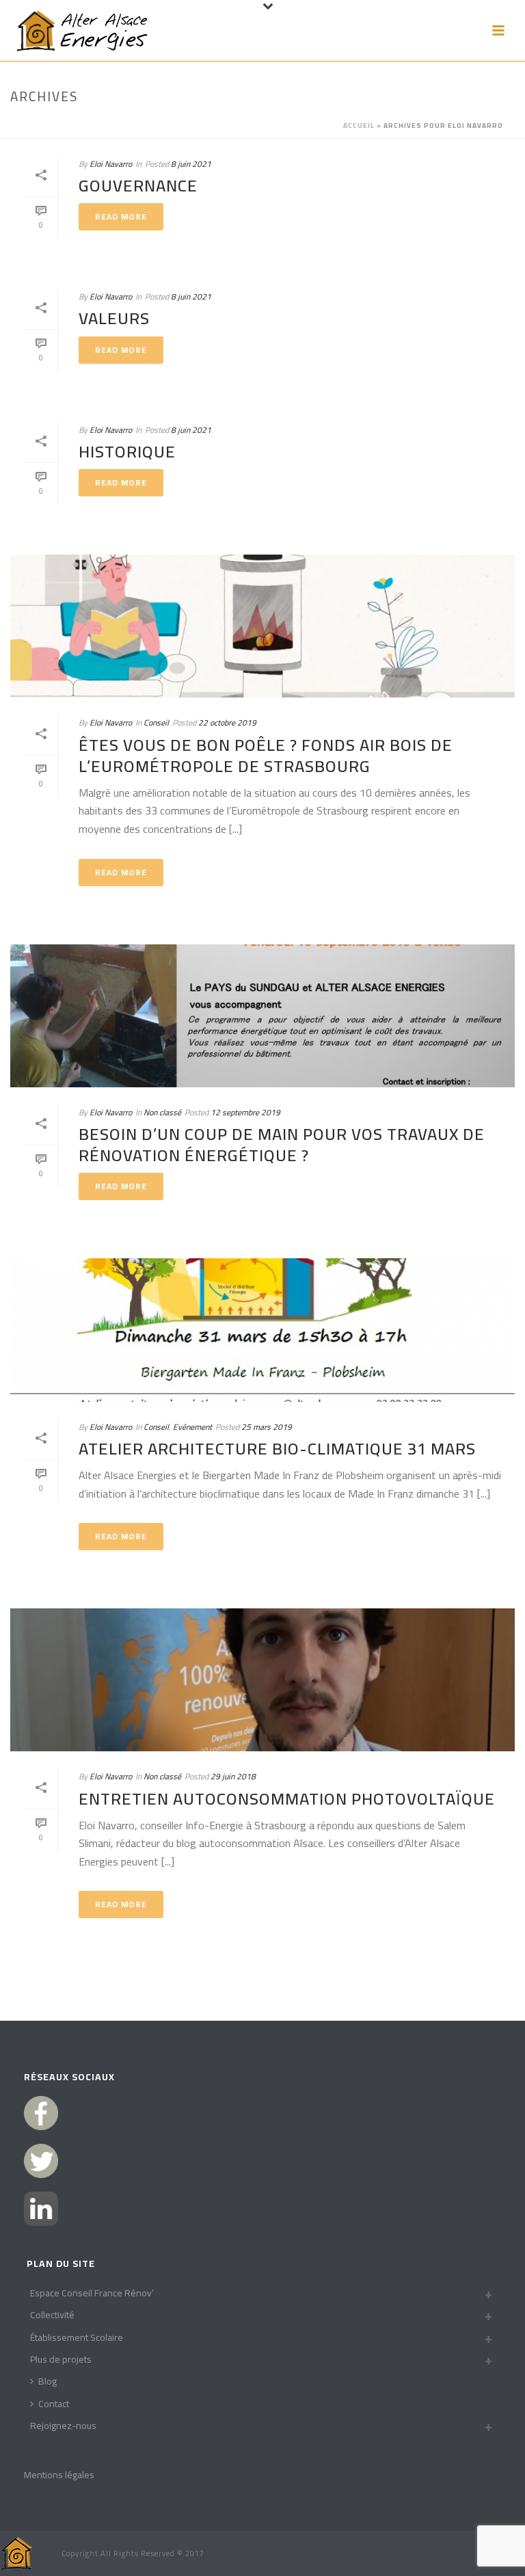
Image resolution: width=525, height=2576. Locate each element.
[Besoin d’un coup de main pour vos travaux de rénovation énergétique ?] (262, 1016)
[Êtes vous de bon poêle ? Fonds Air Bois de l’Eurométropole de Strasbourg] (262, 626)
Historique (127, 452)
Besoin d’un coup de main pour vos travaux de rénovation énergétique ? (282, 1145)
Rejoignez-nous (63, 2426)
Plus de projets (61, 2359)
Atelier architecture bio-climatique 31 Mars (277, 1449)
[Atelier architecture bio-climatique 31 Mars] (262, 1330)
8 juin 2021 (191, 164)
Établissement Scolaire (77, 2337)
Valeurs (114, 318)
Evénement (192, 1427)
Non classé (162, 1112)
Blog (48, 2381)
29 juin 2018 (233, 1776)
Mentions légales (59, 2475)
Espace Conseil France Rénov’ (92, 2293)
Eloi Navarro (111, 164)
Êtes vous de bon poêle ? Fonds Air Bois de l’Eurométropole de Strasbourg (266, 756)
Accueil (359, 125)
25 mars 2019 (267, 1427)
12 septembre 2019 (245, 1112)
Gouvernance (138, 186)
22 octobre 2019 (227, 722)
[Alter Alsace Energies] (17, 2552)
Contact (54, 2404)
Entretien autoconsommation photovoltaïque (287, 1799)
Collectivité (52, 2315)
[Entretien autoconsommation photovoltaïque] (262, 1680)
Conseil (156, 722)
